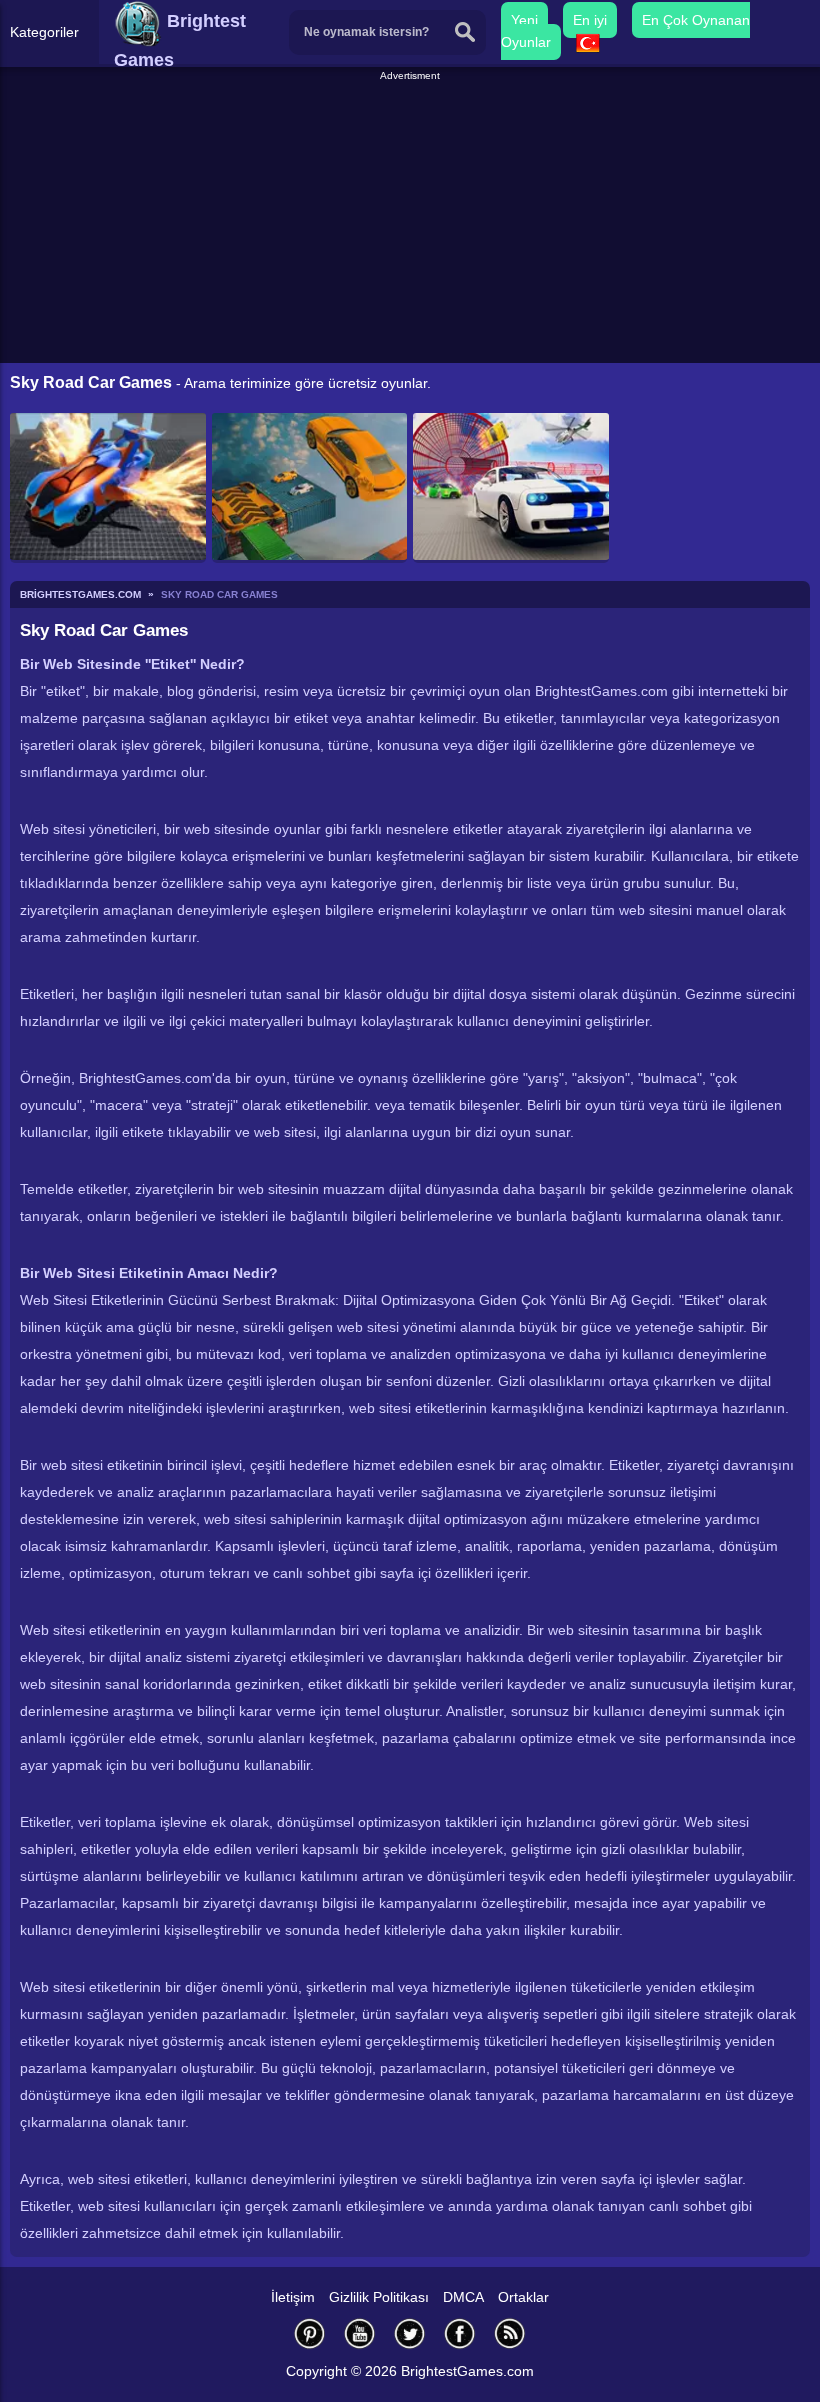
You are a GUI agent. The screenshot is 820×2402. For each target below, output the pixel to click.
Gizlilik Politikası (379, 2297)
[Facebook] (460, 2333)
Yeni (524, 20)
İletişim (293, 2297)
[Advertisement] (412, 224)
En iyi (590, 20)
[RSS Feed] (510, 2333)
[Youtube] (360, 2333)
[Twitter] (410, 2333)
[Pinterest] (310, 2333)
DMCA (463, 2297)
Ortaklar (523, 2297)
